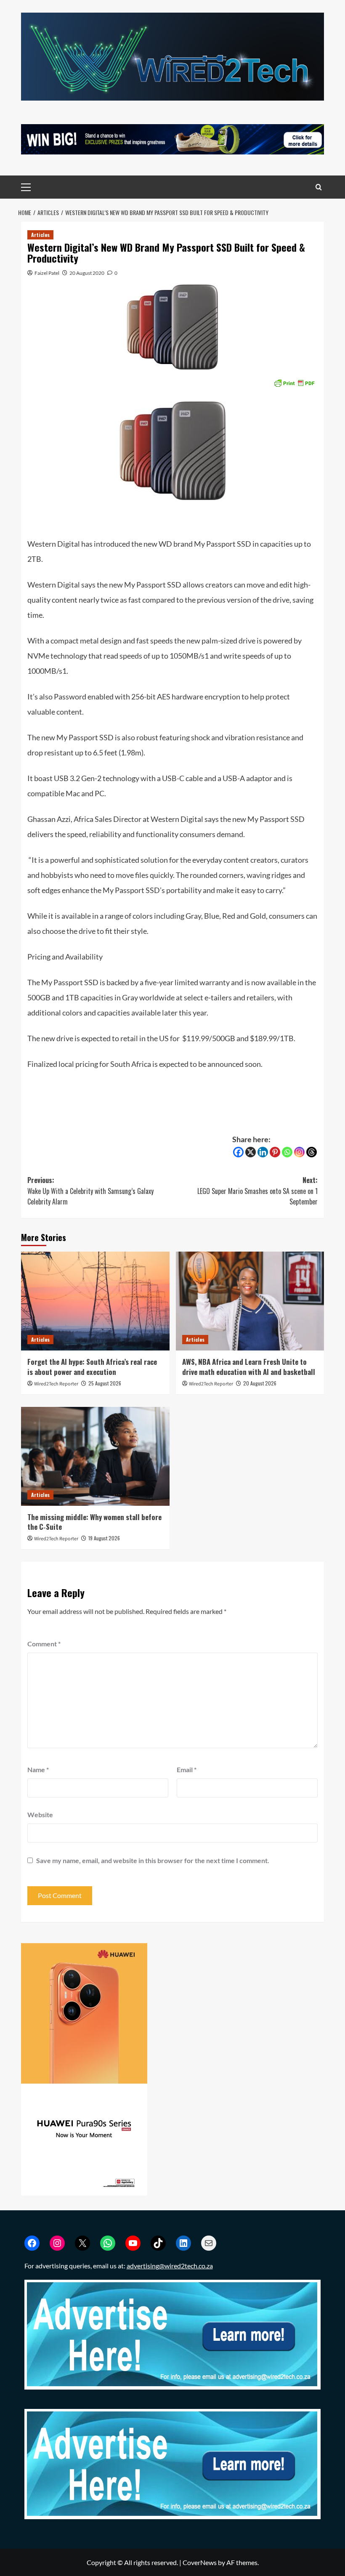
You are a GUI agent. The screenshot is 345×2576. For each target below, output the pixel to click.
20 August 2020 (87, 273)
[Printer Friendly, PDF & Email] (294, 382)
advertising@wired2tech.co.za (170, 2266)
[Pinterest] (275, 1152)
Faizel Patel (47, 273)
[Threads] (312, 1152)
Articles (40, 235)
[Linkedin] (263, 1152)
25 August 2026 (105, 1383)
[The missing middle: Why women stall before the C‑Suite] (95, 1456)
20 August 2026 (260, 1383)
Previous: (90, 1191)
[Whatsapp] (287, 1152)
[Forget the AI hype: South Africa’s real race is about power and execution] (95, 1301)
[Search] (319, 187)
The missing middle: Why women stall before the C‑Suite (94, 1522)
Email (187, 1769)
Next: (257, 1191)
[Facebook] (238, 1152)
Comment (44, 1644)
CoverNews (200, 2562)
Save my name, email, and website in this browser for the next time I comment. (153, 1860)
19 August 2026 (104, 1538)
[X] (251, 1152)
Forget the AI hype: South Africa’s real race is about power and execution (92, 1367)
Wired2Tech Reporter (56, 1384)
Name (38, 1769)
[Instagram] (299, 1152)
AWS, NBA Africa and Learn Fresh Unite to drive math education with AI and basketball (249, 1367)
